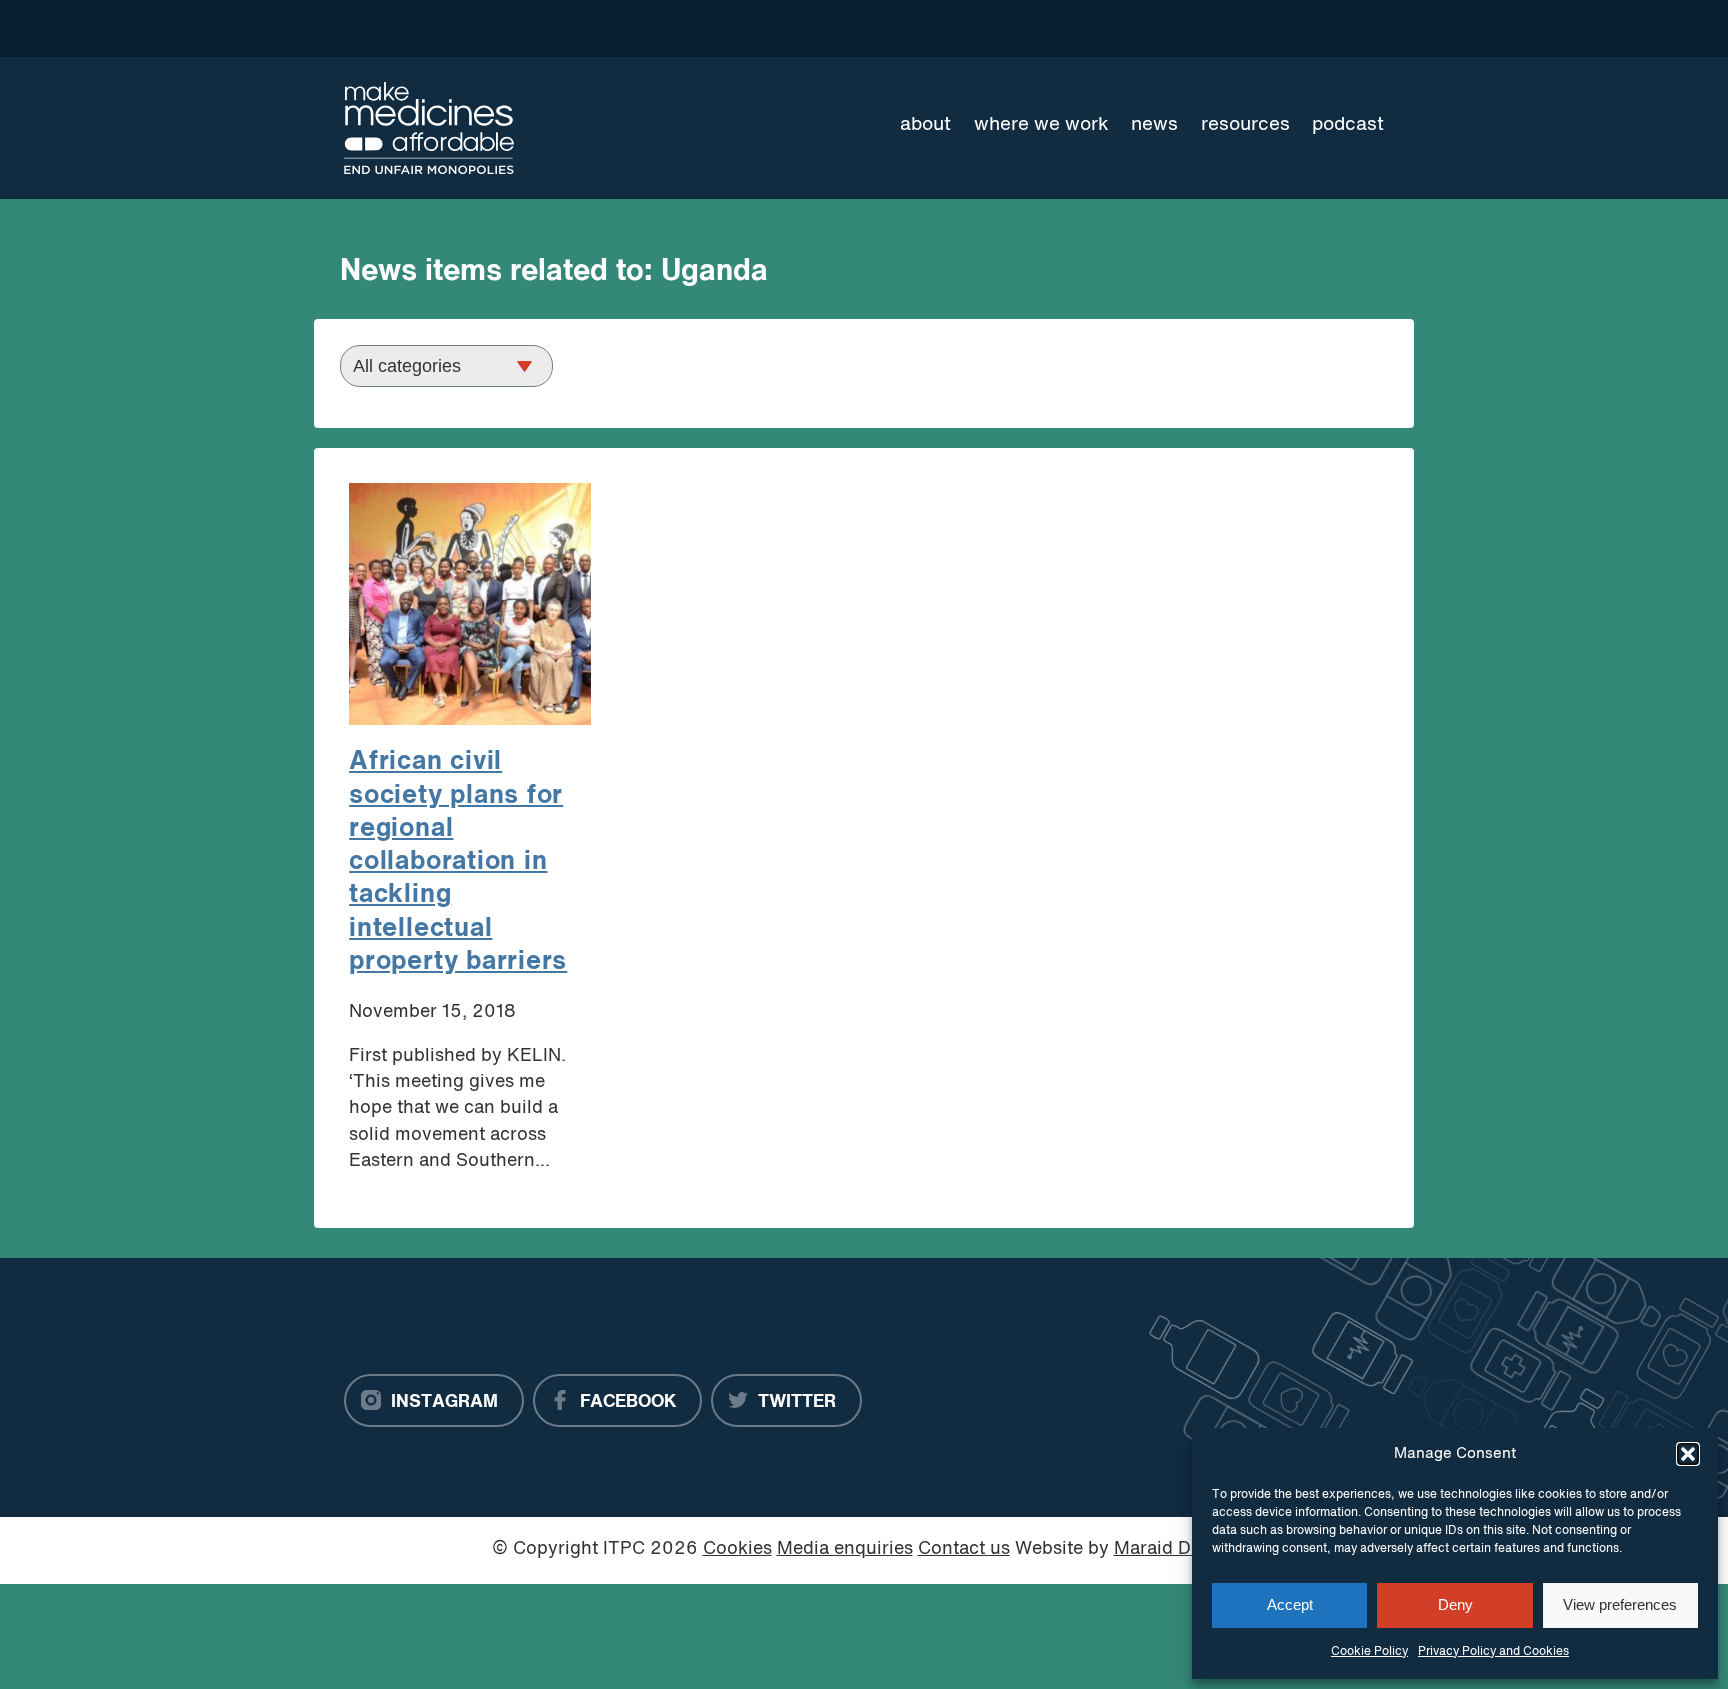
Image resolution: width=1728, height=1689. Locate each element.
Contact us (964, 1549)
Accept (1290, 1604)
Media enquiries (845, 1549)
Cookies (737, 1549)
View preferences (1620, 1604)
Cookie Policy (1369, 1652)
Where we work (1041, 125)
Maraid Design (1175, 1549)
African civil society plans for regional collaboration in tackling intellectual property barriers (458, 862)
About (925, 125)
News (1154, 125)
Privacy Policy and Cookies (1493, 1652)
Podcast (1348, 125)
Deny (1455, 1604)
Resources (1245, 125)
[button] (1688, 1454)
